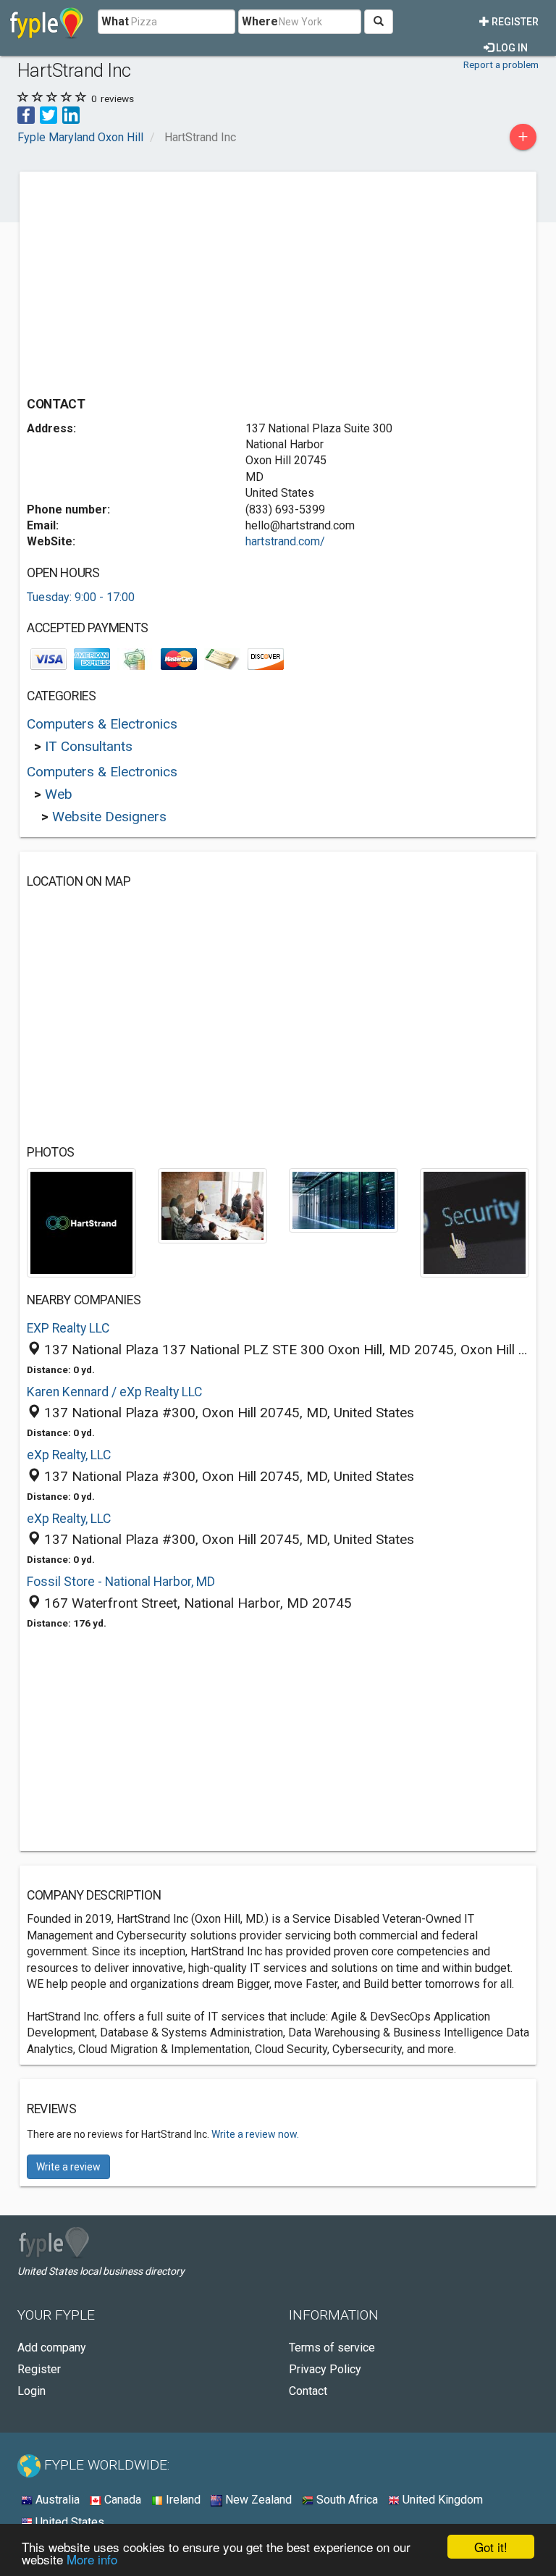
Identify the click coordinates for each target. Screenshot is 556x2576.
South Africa (346, 2500)
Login (31, 2391)
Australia (56, 2500)
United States (68, 2522)
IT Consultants (89, 746)
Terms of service (332, 2348)
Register (514, 22)
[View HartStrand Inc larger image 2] (212, 1205)
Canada (121, 2500)
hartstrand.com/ (285, 541)
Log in (511, 48)
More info (92, 2559)
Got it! (491, 2547)
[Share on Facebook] (26, 114)
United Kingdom (441, 2500)
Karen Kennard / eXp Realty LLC (114, 1392)
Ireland (182, 2500)
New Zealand (257, 2500)
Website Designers (109, 817)
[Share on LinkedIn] (71, 114)
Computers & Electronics (102, 724)
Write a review (68, 2167)
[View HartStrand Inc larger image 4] (475, 1222)
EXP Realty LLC (68, 1328)
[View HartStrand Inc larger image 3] (344, 1200)
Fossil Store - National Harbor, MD (121, 1582)
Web (59, 794)
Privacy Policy (325, 2369)
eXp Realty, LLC (69, 1455)
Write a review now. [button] (255, 2134)
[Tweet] (49, 114)
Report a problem (501, 64)
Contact (308, 2391)
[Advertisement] (148, 280)
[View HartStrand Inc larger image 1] (81, 1222)
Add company (52, 2348)
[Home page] (47, 22)
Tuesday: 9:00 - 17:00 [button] (81, 597)
